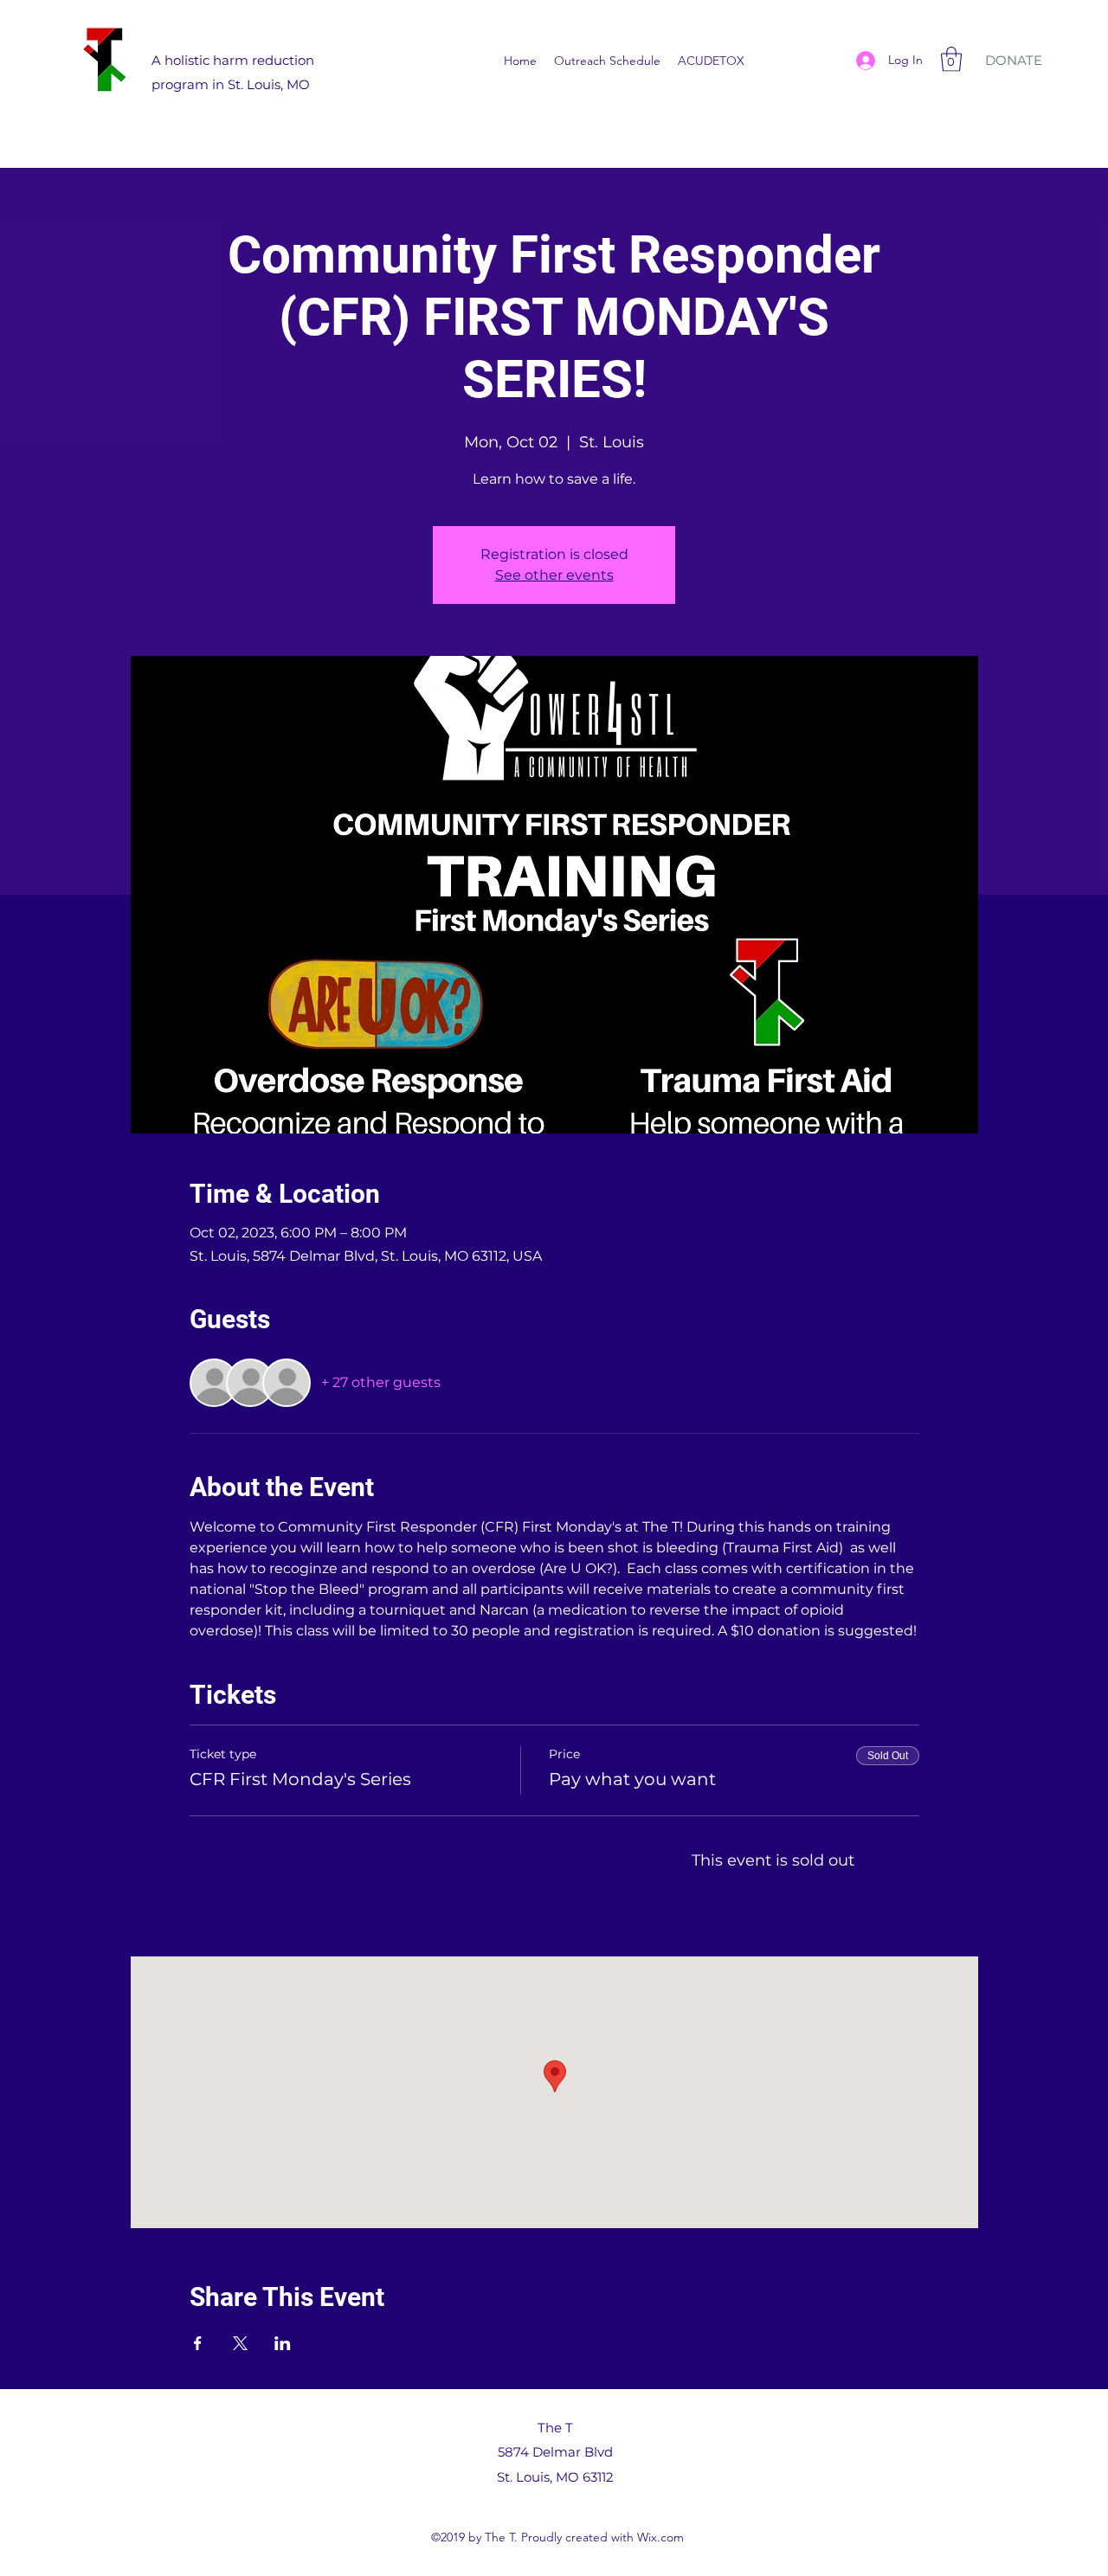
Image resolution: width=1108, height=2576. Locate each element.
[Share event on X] (240, 2343)
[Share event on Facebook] (198, 2343)
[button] (951, 59)
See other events (554, 575)
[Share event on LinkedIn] (283, 2343)
